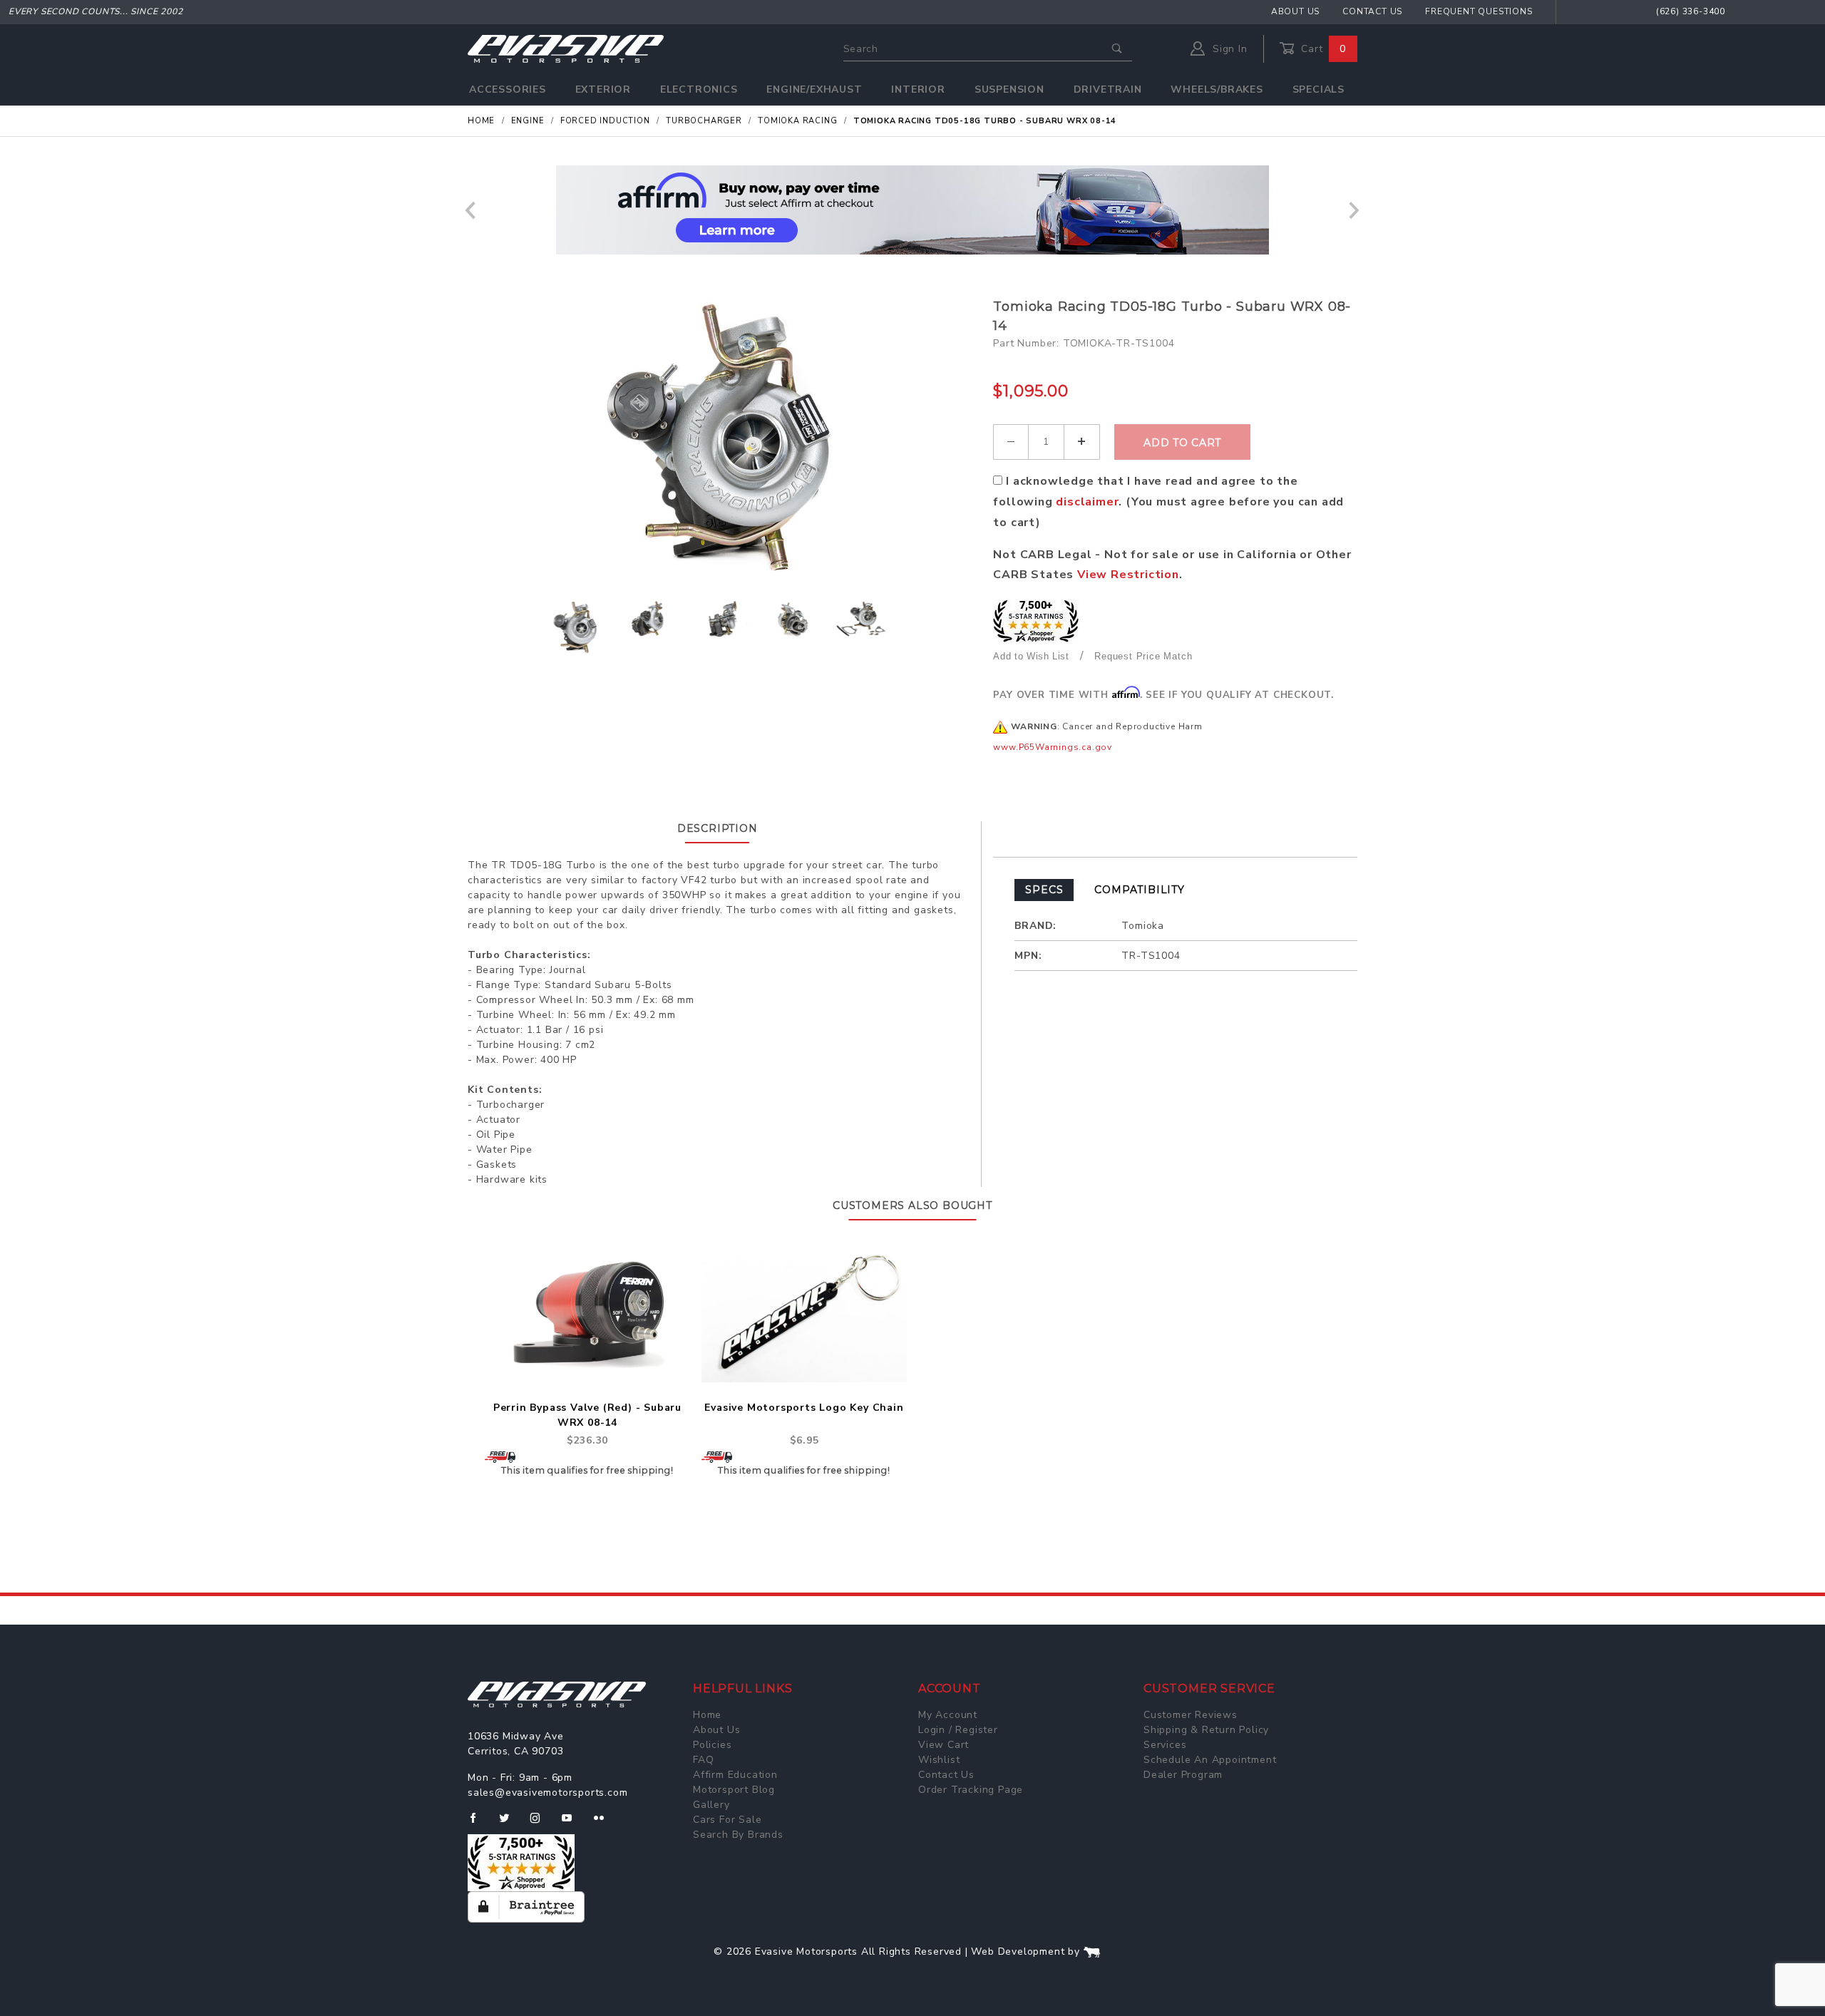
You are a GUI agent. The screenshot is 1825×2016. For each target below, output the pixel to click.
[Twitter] (510, 1824)
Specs (1044, 890)
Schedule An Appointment (1210, 1760)
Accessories (508, 89)
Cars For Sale (727, 1820)
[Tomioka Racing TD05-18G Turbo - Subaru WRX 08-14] (725, 440)
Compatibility (1139, 890)
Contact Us (1372, 11)
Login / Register (958, 1730)
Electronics (699, 89)
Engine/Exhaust (814, 89)
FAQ (703, 1760)
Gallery (711, 1805)
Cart (1322, 49)
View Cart (944, 1745)
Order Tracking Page (971, 1790)
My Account (948, 1715)
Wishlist (939, 1760)
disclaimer (1087, 502)
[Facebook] (479, 1824)
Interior (918, 89)
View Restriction (1128, 575)
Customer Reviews (1191, 1715)
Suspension (1009, 89)
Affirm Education (735, 1775)
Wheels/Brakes (1217, 89)
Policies (712, 1745)
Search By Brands (738, 1835)
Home (707, 1715)
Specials (1318, 89)
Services (1165, 1745)
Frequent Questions (1479, 11)
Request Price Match (1143, 656)
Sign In (1228, 49)
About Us (1295, 11)
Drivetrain (1108, 89)
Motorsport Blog (734, 1790)
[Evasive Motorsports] (566, 48)
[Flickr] (605, 1824)
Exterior (603, 89)
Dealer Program (1183, 1775)
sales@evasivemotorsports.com (547, 1793)
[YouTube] (573, 1824)
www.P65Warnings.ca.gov (1053, 747)
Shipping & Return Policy (1206, 1730)
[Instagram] (541, 1824)
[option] (912, 210)
